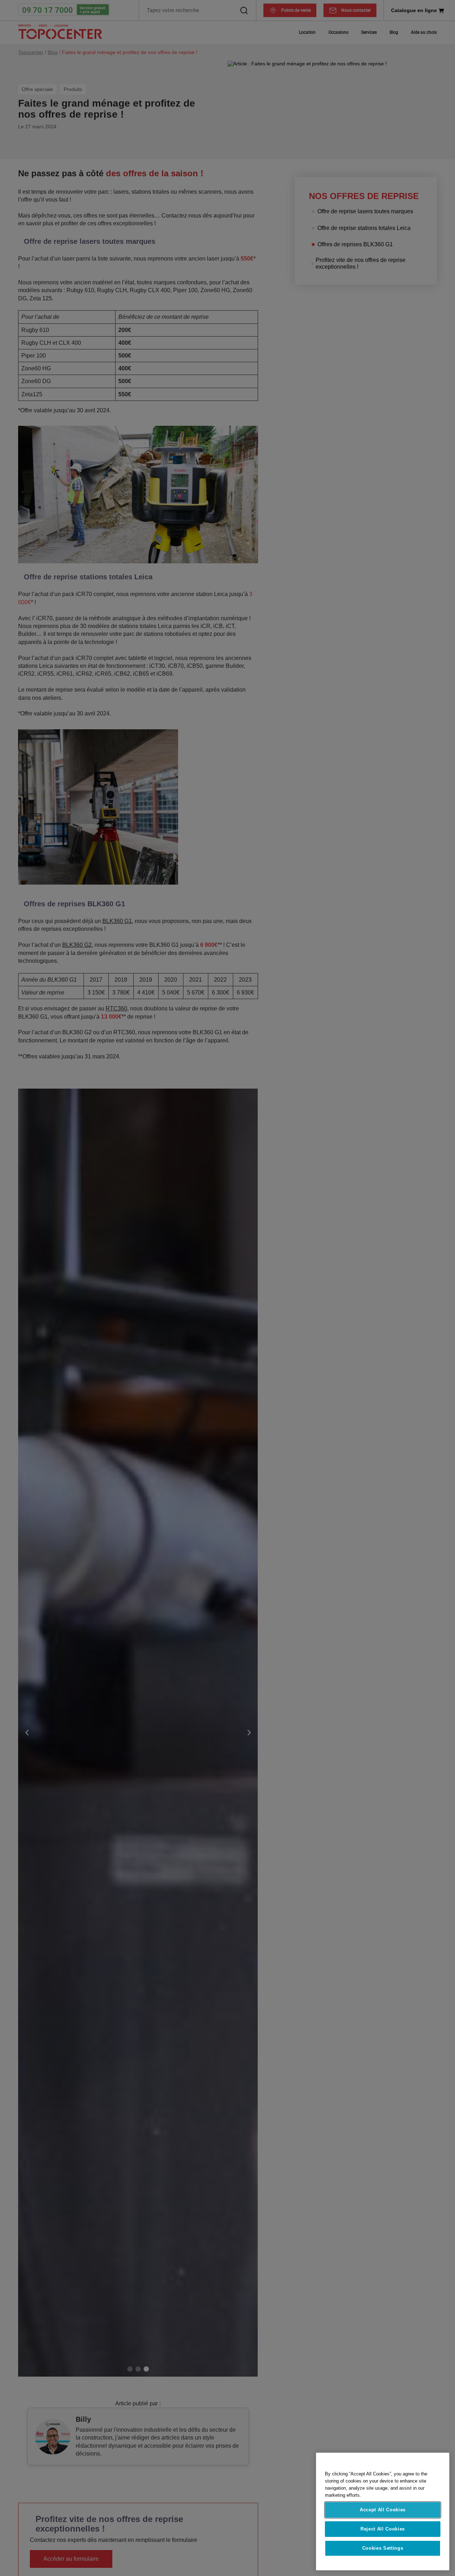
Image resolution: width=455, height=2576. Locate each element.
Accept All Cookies (383, 2510)
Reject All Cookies (383, 2529)
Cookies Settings (383, 2548)
